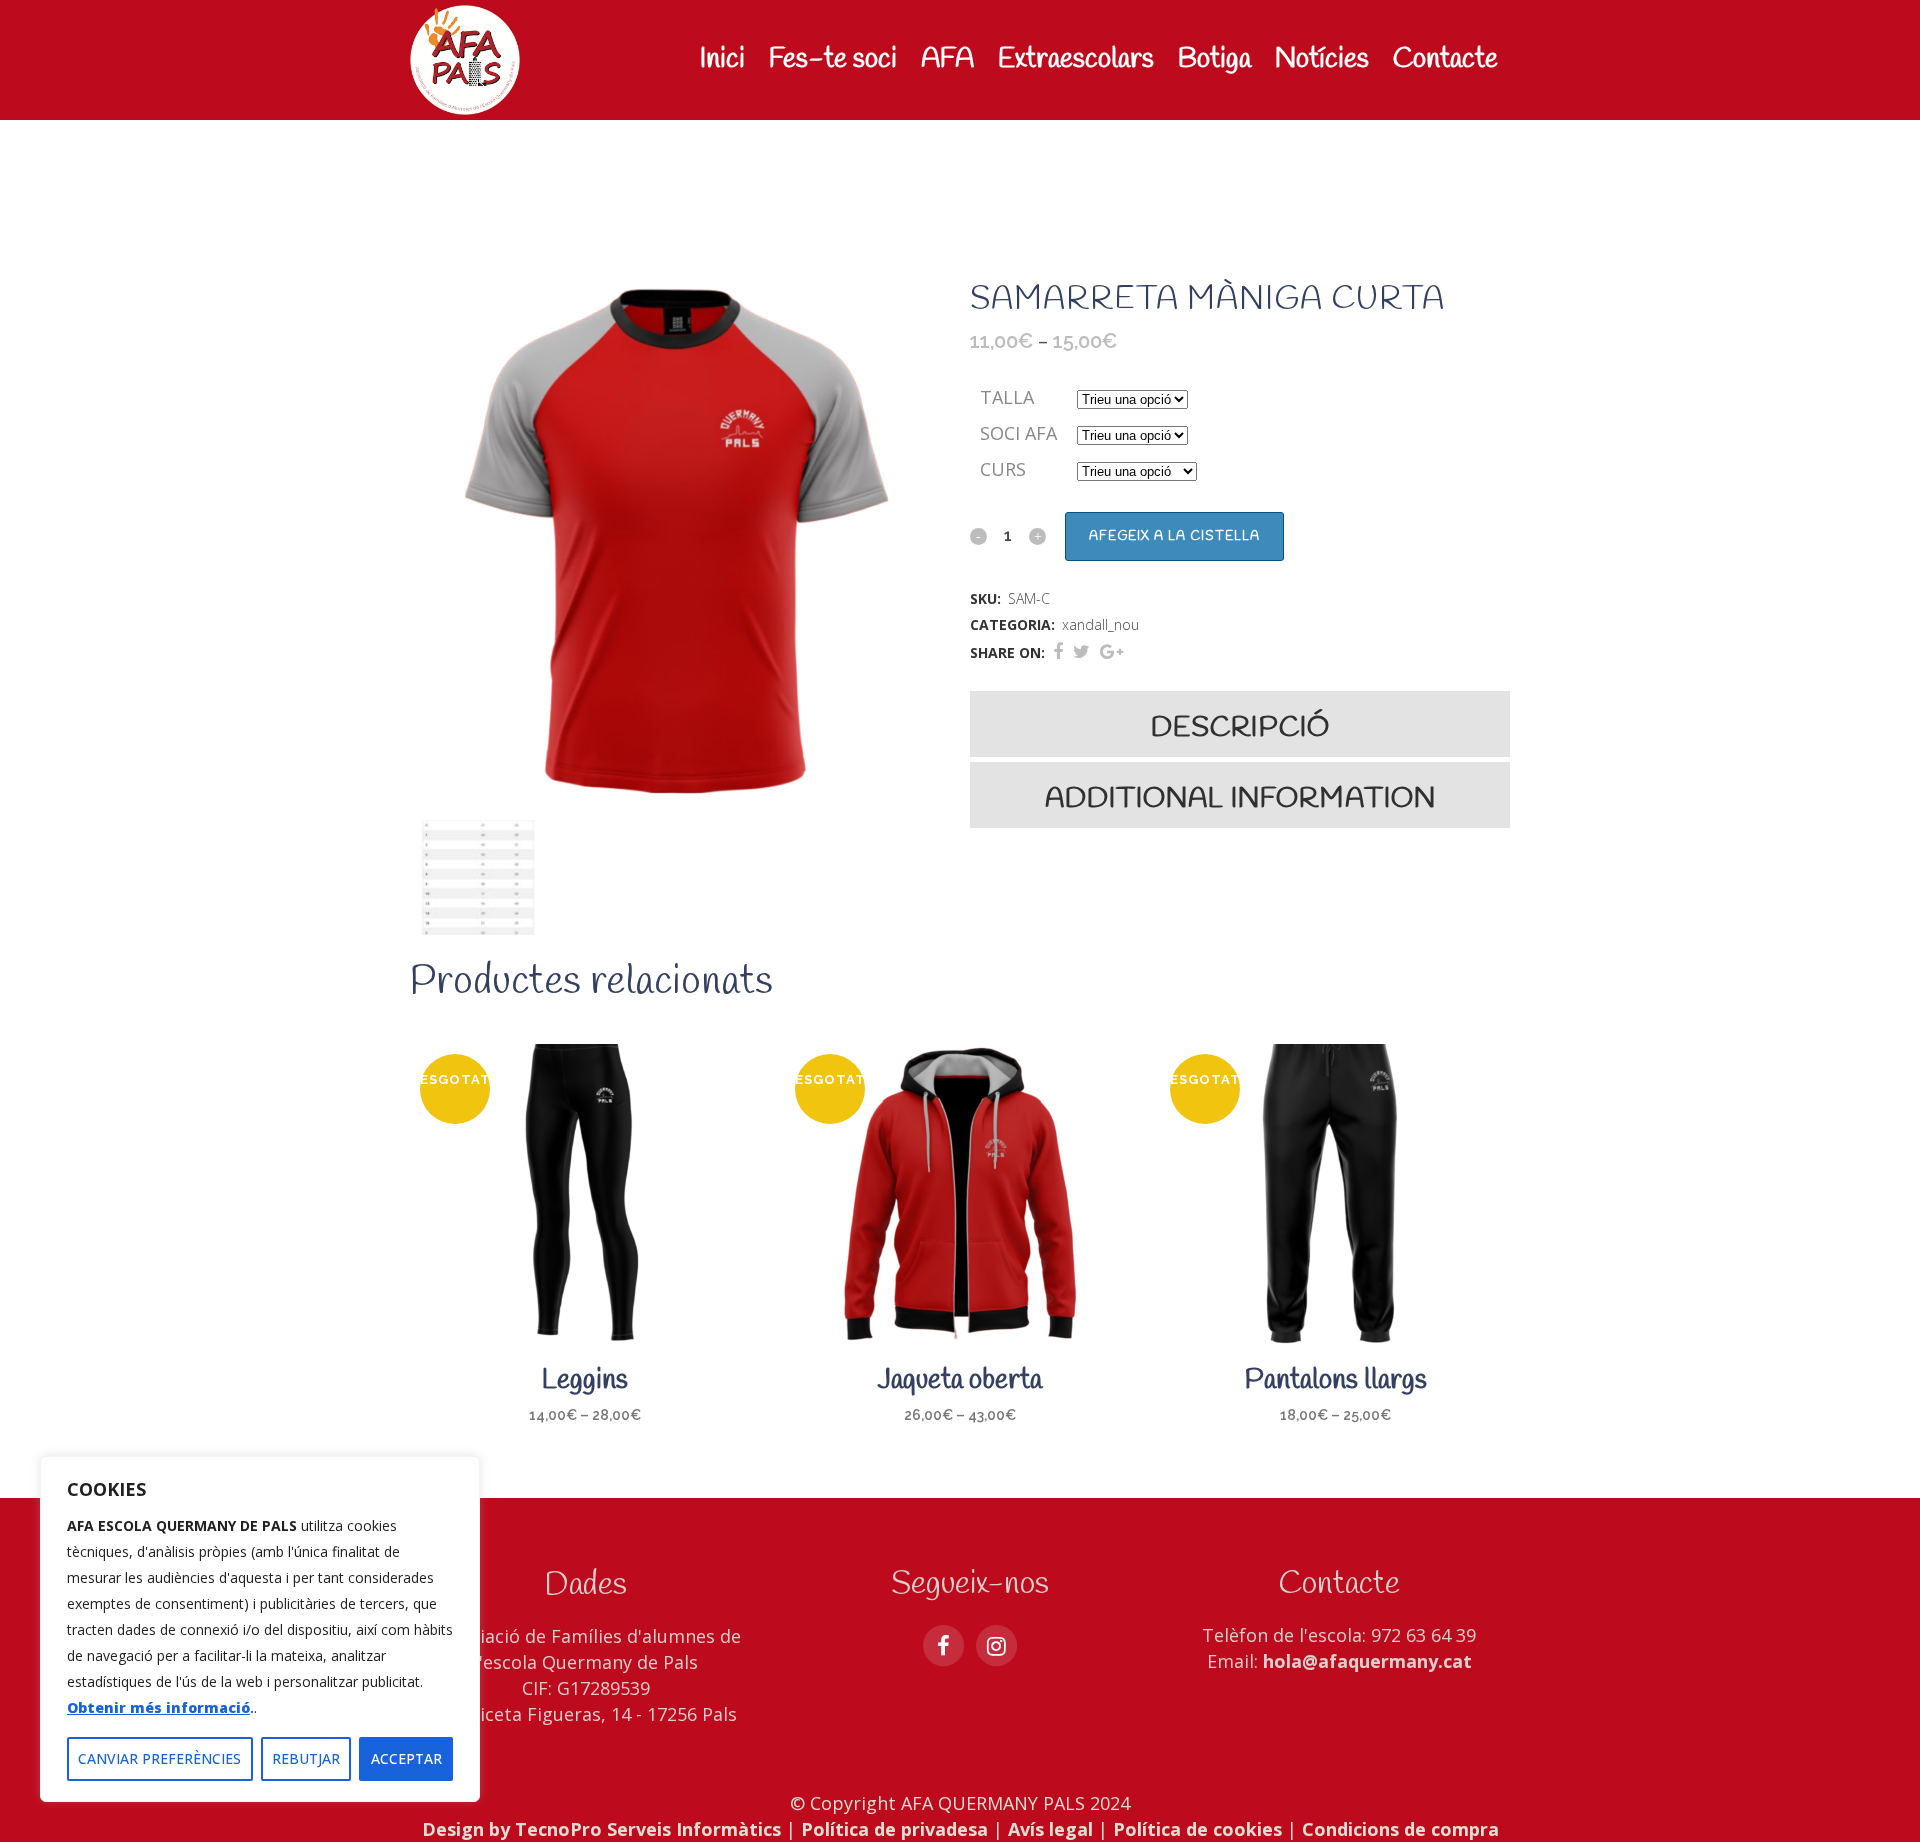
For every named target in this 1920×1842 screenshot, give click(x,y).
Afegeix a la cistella (1174, 536)
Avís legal (1050, 1829)
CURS (1003, 469)
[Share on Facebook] (1058, 651)
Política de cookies (1197, 1829)
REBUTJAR (306, 1758)
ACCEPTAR (406, 1758)
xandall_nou (1100, 624)
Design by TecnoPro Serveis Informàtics (601, 1829)
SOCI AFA (1018, 433)
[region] (260, 1629)
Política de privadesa (894, 1829)
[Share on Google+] (1111, 651)
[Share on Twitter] (1081, 651)
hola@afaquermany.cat (1367, 1661)
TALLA (1007, 397)
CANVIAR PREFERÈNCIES (159, 1758)
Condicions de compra (1400, 1829)
